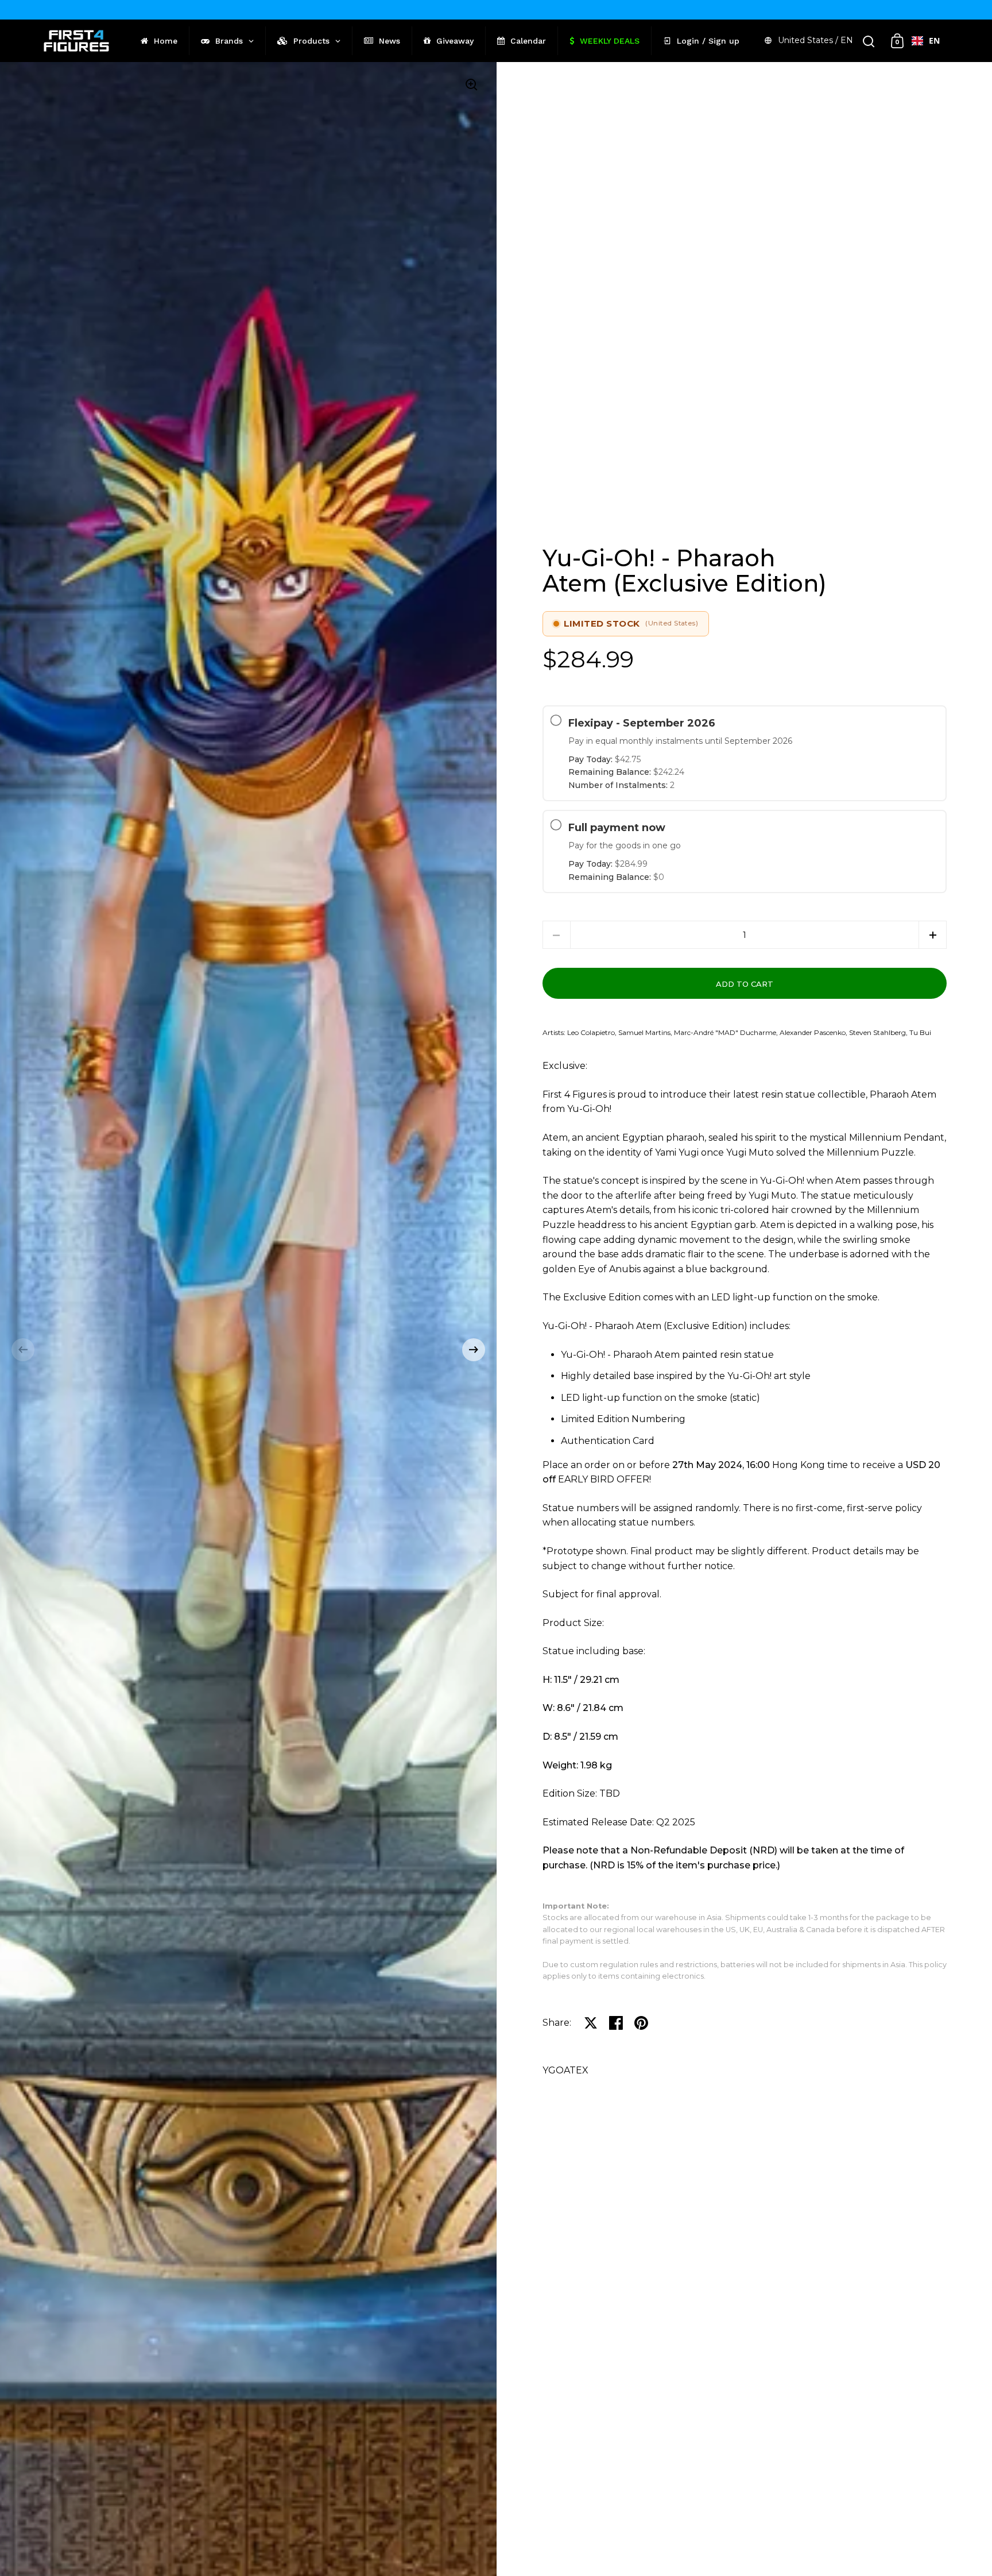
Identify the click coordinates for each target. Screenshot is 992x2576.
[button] (23, 1350)
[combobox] (926, 41)
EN (934, 40)
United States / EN (815, 40)
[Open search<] (869, 41)
